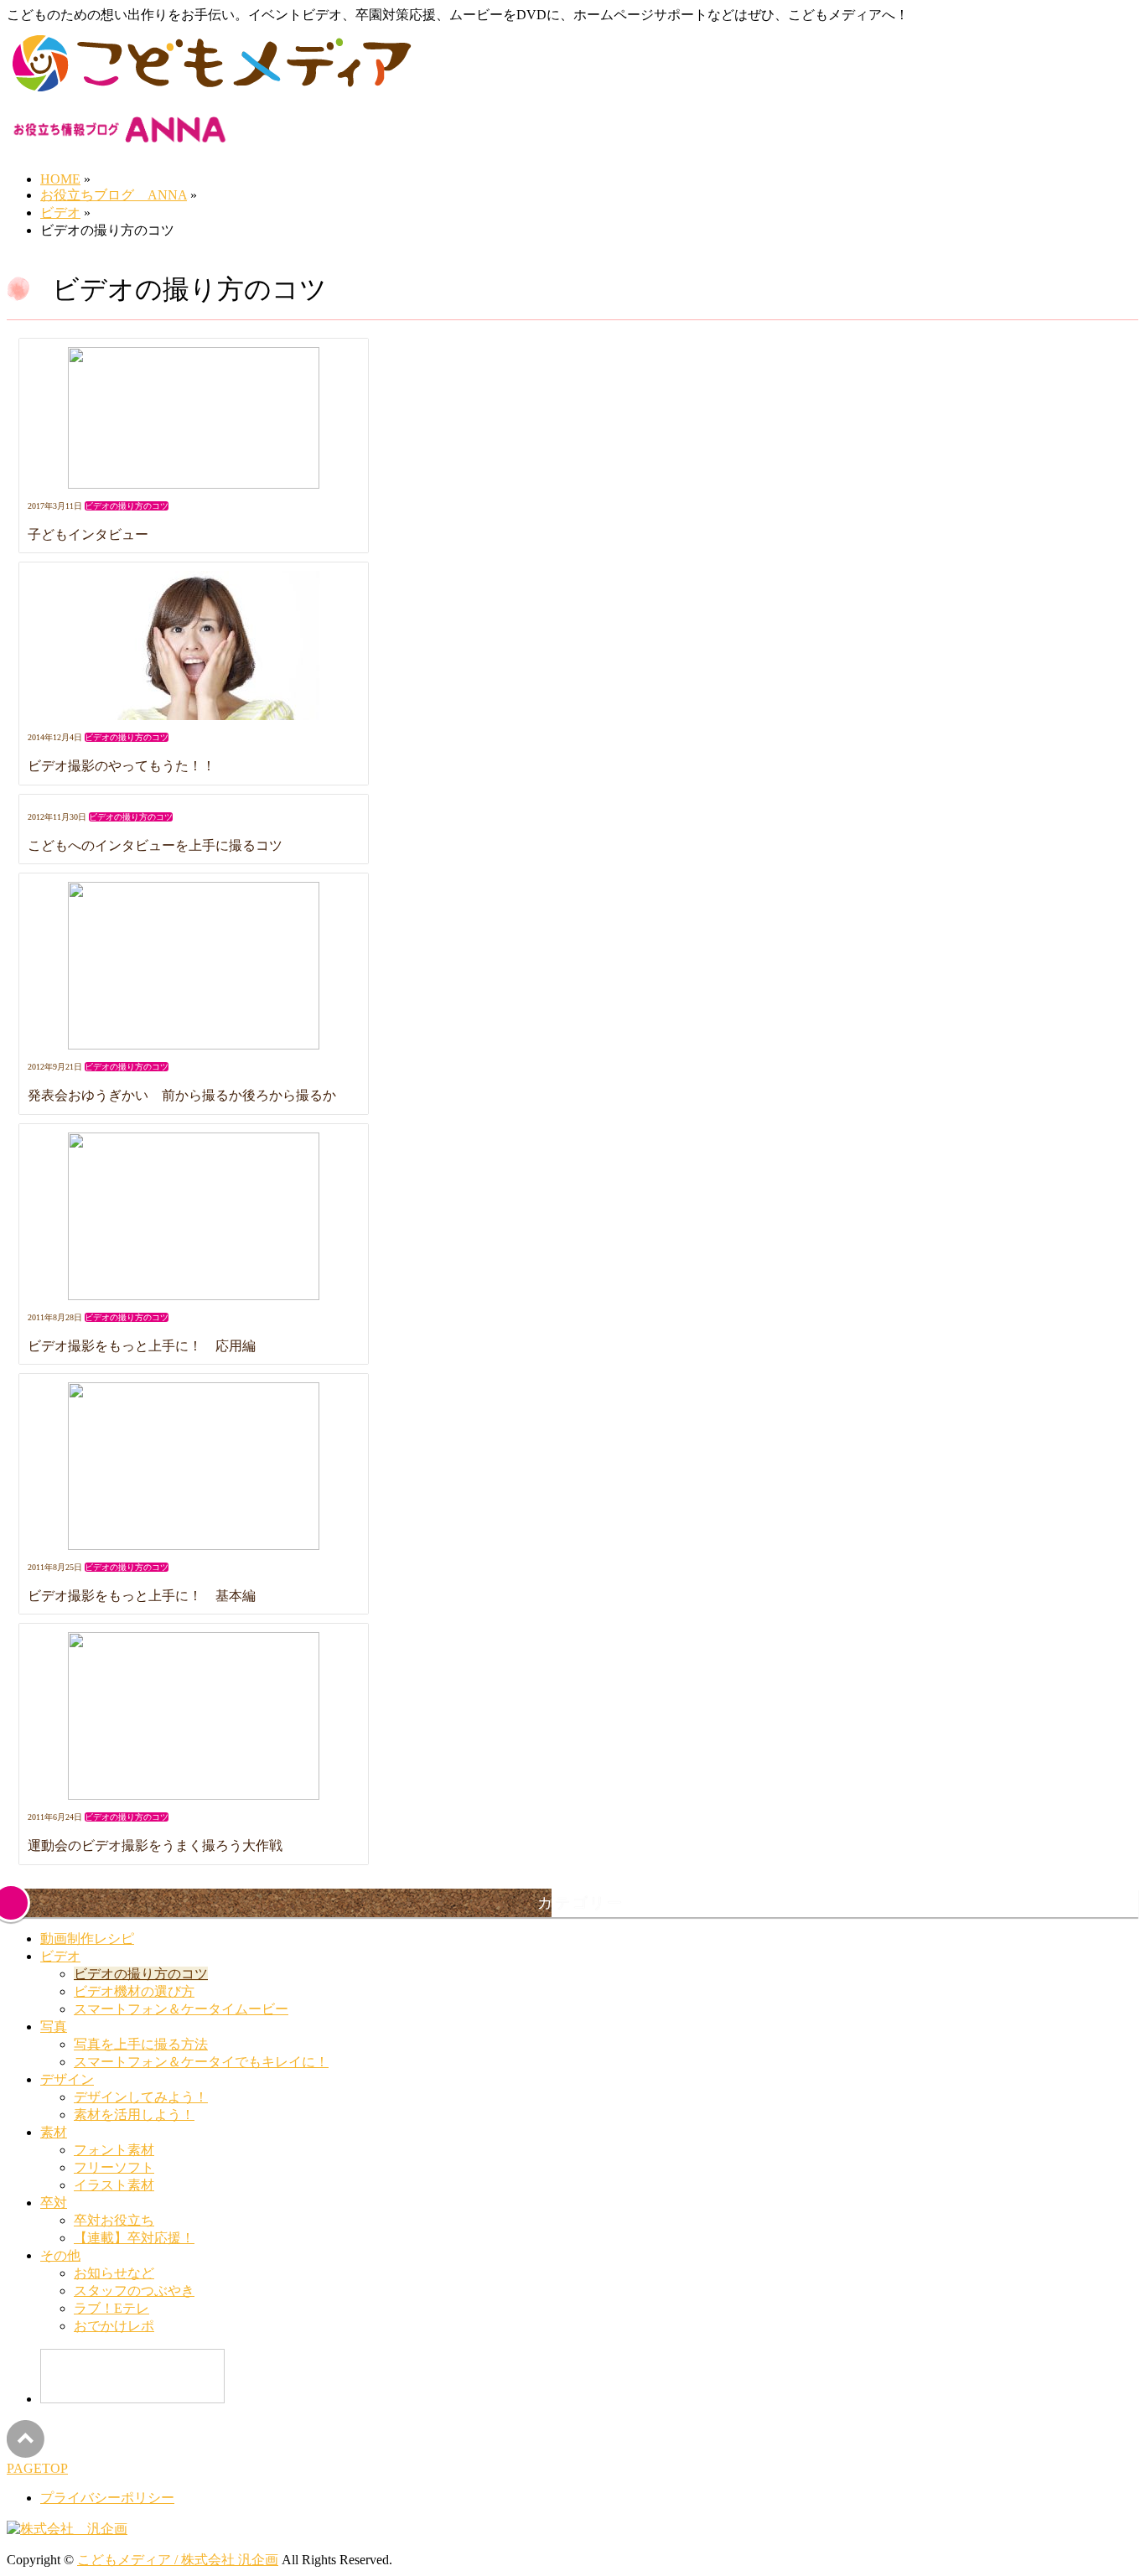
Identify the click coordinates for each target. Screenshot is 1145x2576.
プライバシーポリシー (107, 2498)
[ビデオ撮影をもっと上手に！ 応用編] (194, 1218)
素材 (54, 2132)
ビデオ (60, 1956)
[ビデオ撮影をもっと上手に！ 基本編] (194, 1468)
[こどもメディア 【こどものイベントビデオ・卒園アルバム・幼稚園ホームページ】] (210, 92)
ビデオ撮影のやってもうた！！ (122, 766)
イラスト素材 (114, 2185)
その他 (60, 2255)
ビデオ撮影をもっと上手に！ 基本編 (142, 1596)
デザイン (67, 2079)
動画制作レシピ (87, 1938)
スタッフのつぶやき (134, 2291)
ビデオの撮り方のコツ (127, 506)
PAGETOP (37, 2468)
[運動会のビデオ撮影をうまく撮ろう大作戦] (194, 1718)
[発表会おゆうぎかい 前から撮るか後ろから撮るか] (194, 967)
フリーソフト (114, 2167)
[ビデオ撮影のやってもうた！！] (194, 647)
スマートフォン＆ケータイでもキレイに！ (201, 2062)
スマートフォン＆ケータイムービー (181, 2009)
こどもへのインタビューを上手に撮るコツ (155, 845)
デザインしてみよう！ (141, 2097)
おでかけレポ (114, 2326)
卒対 (54, 2203)
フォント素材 (114, 2150)
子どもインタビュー (88, 534)
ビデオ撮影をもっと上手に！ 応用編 (142, 1346)
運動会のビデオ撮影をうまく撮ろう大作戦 (155, 1845)
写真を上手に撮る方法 (141, 2044)
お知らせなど (114, 2273)
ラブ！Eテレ (111, 2308)
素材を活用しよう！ (134, 2115)
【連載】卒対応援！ (134, 2238)
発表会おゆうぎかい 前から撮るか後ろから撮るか (182, 1095)
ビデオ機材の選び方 (134, 1991)
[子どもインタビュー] (194, 420)
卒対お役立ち (114, 2220)
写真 (54, 2027)
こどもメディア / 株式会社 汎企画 (178, 2560)
